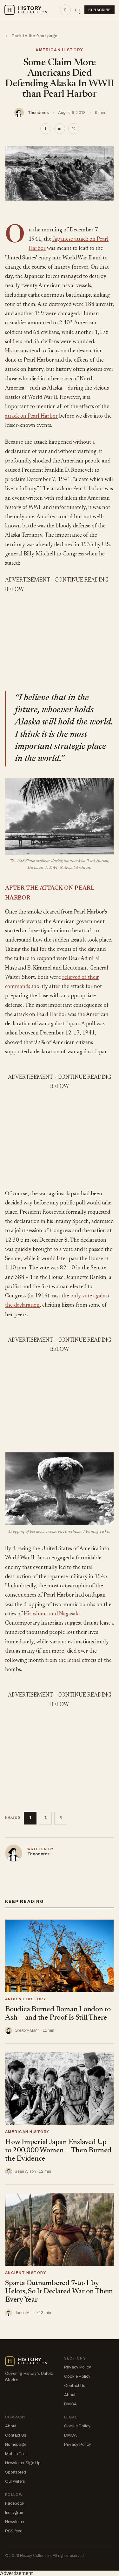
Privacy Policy (78, 2367)
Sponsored (16, 2472)
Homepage (16, 2445)
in (60, 129)
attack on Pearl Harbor (31, 416)
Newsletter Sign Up (23, 2463)
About (70, 2395)
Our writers (15, 2481)
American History (60, 50)
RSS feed (14, 2531)
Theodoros (38, 113)
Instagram (15, 2513)
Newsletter (15, 2522)
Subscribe (99, 10)
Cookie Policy (77, 2376)
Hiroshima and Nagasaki (52, 1614)
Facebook (15, 2503)
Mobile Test (16, 2454)
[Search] (78, 10)
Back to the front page (31, 36)
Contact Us (75, 2386)
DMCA (70, 2404)
